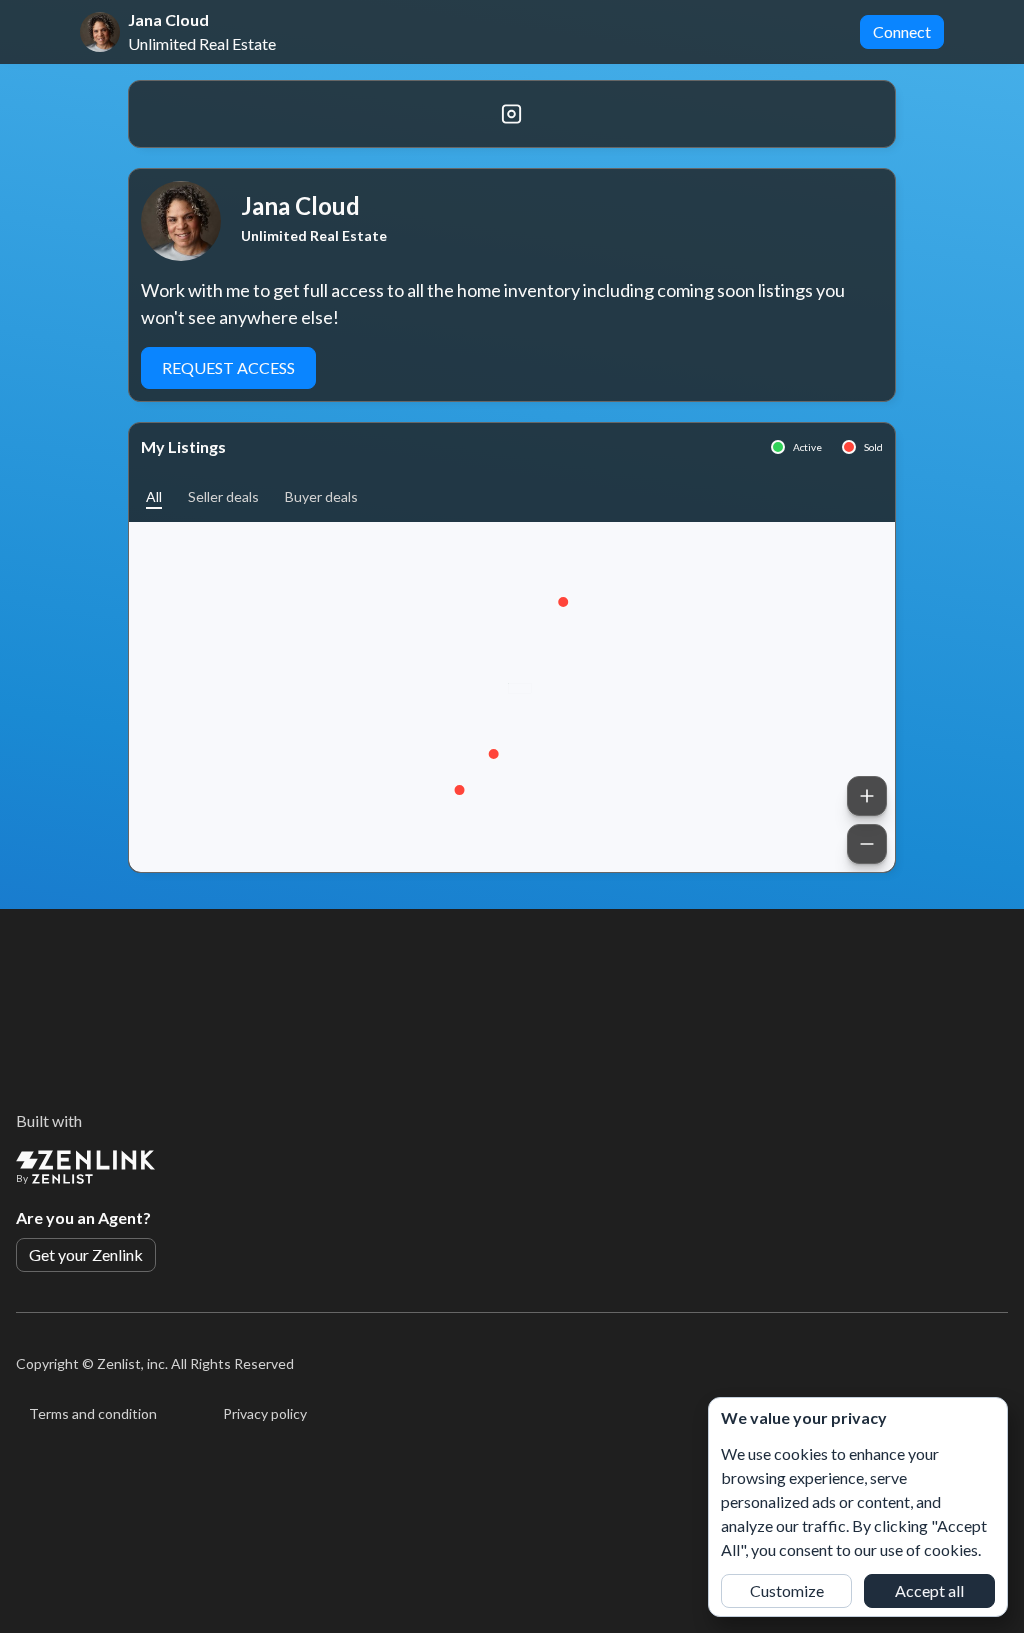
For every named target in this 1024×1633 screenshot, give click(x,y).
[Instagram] (512, 114)
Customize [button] (787, 1590)
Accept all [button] (929, 1590)
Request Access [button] (228, 367)
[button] (154, 496)
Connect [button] (902, 31)
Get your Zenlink (86, 1254)
